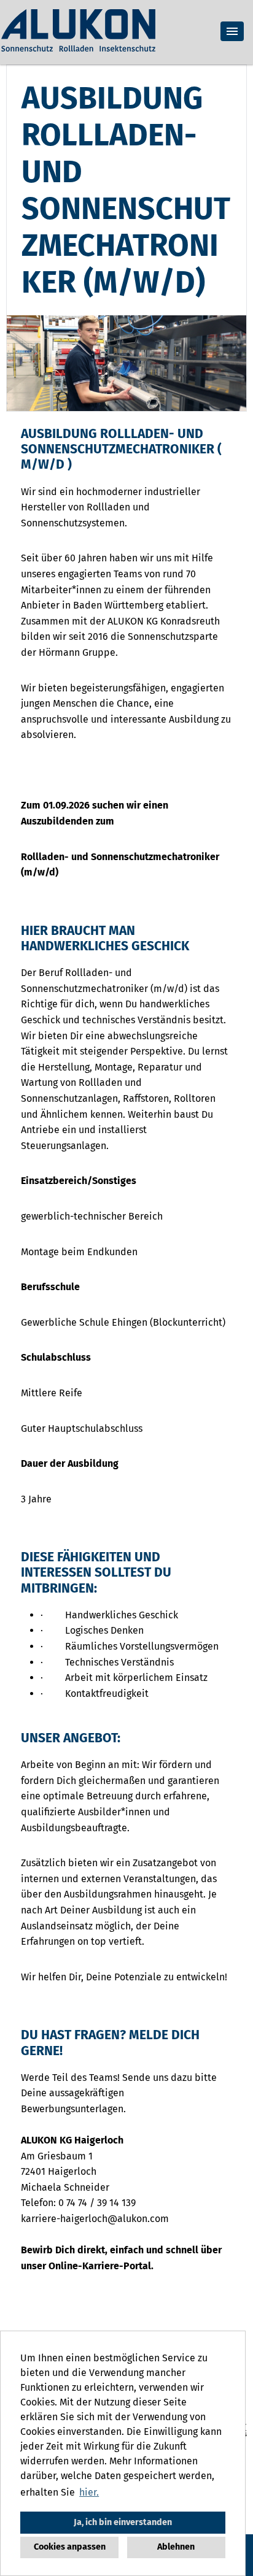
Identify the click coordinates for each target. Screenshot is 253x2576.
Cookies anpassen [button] (70, 2547)
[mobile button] (232, 31)
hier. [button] (89, 2492)
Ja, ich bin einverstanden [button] (123, 2522)
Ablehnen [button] (176, 2547)
